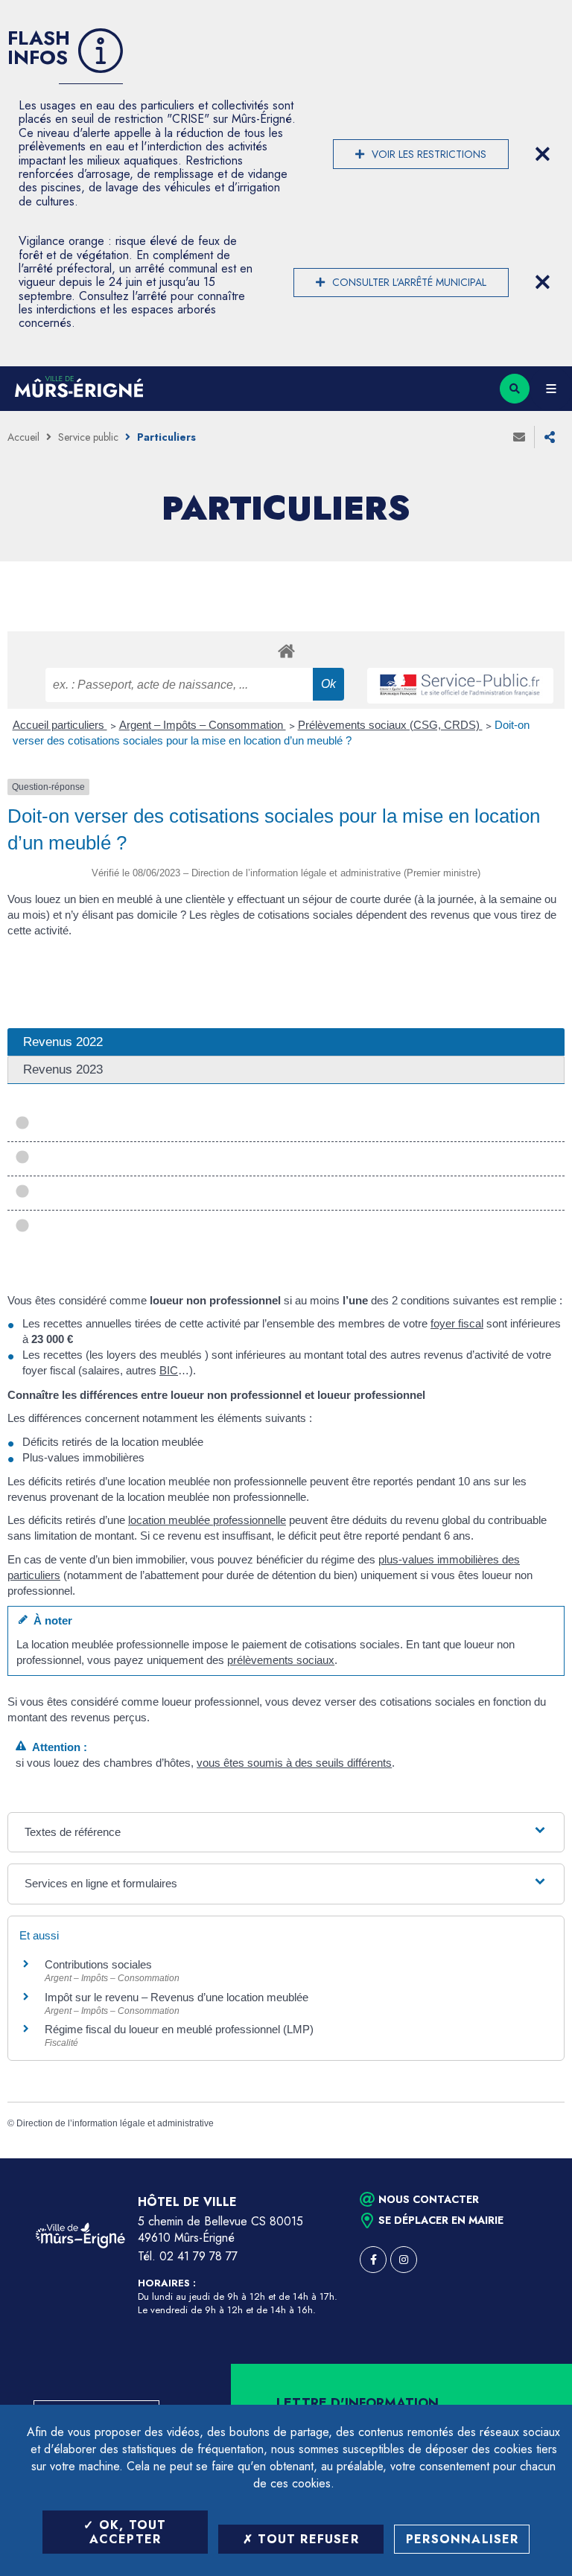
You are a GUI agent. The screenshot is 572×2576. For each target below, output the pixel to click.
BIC (169, 1370)
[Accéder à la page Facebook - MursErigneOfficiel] (373, 2260)
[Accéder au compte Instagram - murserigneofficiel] (404, 2260)
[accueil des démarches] (286, 650)
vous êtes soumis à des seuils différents (294, 1763)
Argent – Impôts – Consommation (203, 725)
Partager (550, 437)
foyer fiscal (457, 1323)
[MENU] (551, 389)
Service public (88, 437)
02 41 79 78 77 (198, 2256)
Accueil (23, 437)
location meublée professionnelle (207, 1520)
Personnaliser (463, 2539)
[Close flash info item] (542, 154)
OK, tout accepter (128, 2532)
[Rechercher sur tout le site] (515, 389)
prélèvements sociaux (281, 1660)
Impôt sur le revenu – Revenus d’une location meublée (177, 1997)
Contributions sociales (98, 1964)
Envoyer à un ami (519, 437)
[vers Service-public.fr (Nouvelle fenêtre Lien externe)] (460, 686)
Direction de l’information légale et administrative (115, 2123)
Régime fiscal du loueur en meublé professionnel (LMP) (179, 2029)
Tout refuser (306, 2539)
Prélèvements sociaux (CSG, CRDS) (390, 725)
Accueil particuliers (60, 725)
